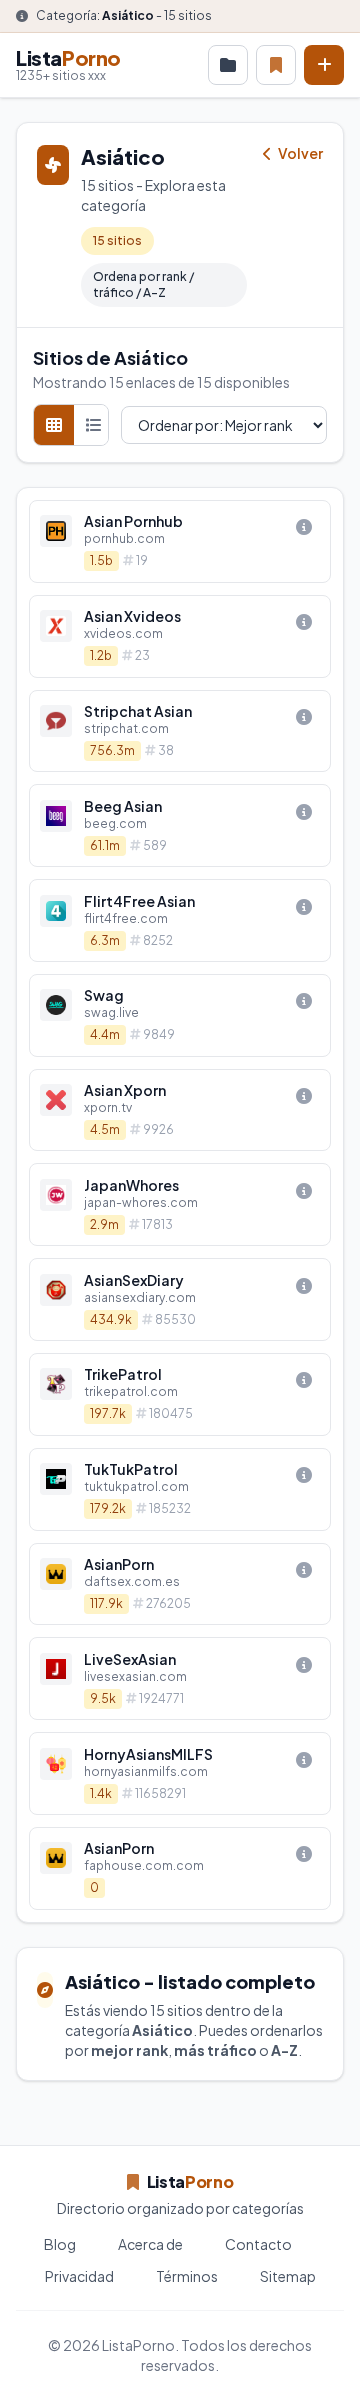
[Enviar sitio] (324, 65)
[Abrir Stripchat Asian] (180, 731)
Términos (187, 2276)
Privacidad (79, 2276)
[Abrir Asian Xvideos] (180, 636)
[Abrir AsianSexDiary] (180, 1299)
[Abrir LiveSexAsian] (180, 1678)
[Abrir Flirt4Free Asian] (180, 920)
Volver (299, 153)
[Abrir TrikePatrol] (180, 1394)
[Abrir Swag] (180, 1015)
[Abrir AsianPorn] (180, 1584)
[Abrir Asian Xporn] (180, 1110)
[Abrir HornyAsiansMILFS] (180, 1773)
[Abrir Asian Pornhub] (180, 541)
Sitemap (288, 2276)
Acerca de (150, 2244)
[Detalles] (304, 527)
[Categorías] (228, 65)
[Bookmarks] (276, 65)
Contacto (258, 2244)
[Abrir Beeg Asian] (180, 825)
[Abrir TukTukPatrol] (180, 1489)
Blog (60, 2244)
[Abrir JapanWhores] (180, 1204)
